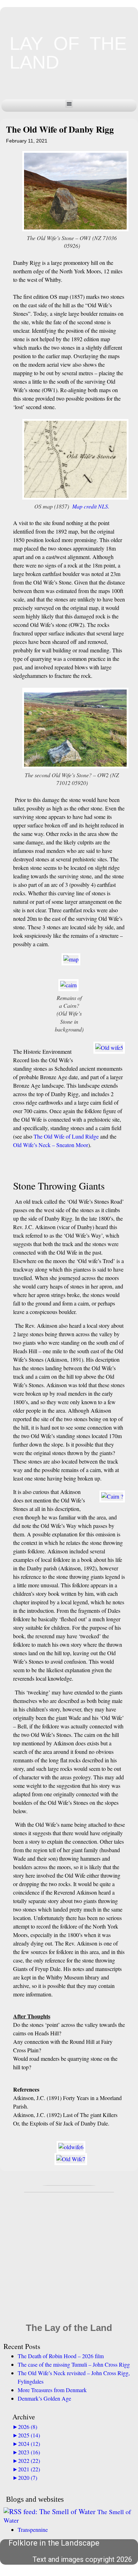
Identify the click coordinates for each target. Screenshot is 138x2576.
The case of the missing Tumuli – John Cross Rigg (74, 2364)
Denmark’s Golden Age (44, 2398)
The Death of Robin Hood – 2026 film (61, 2356)
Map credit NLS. (91, 506)
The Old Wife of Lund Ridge (66, 1136)
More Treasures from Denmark (52, 2390)
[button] (69, 104)
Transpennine (33, 2530)
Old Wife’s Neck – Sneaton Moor (51, 1145)
